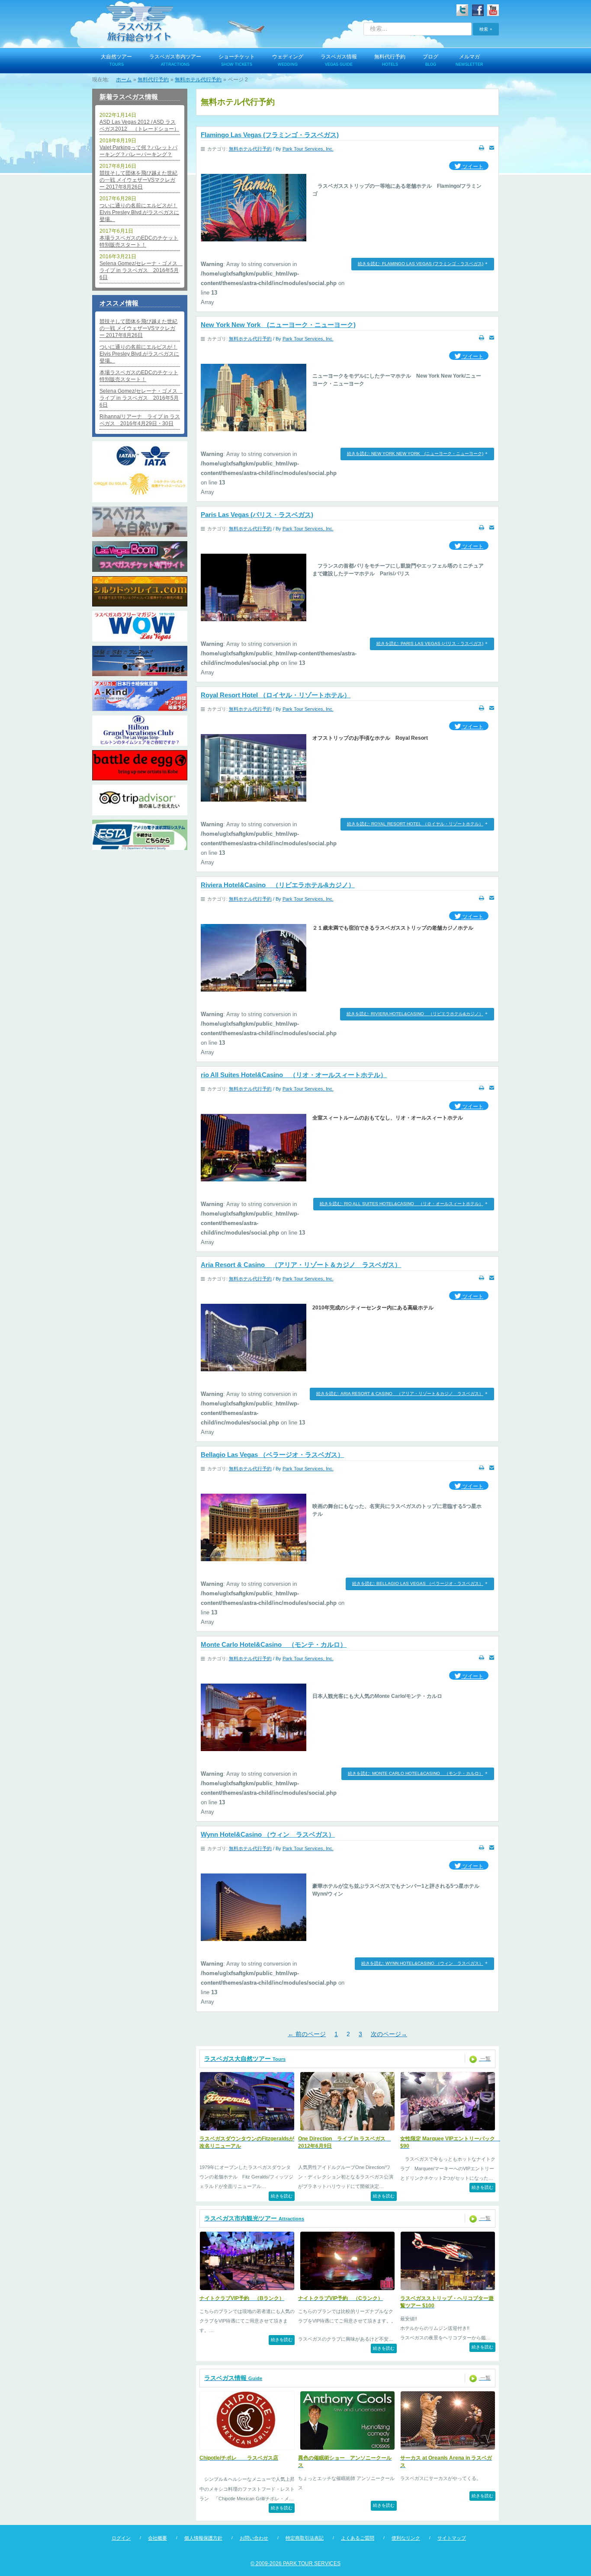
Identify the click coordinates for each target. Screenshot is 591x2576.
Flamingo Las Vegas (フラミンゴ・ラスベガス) (270, 135)
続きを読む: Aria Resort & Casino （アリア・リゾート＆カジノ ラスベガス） (400, 1394)
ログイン (121, 2538)
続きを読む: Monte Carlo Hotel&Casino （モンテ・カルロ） (416, 1773)
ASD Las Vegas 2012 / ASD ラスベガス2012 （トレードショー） (139, 125)
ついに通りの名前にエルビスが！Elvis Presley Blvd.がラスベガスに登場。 (139, 212)
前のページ (307, 2035)
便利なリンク (406, 2538)
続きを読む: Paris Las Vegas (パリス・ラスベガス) (430, 643)
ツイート (472, 167)
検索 (484, 29)
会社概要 (157, 2538)
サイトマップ (452, 2538)
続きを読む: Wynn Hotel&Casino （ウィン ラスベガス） (422, 1963)
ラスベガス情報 (339, 60)
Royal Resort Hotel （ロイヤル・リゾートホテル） (276, 695)
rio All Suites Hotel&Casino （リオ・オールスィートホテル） (294, 1075)
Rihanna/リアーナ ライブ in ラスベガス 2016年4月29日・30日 (140, 420)
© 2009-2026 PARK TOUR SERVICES (295, 2563)
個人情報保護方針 (203, 2538)
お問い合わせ (254, 2538)
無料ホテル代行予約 (250, 149)
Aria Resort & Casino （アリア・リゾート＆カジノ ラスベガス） (301, 1265)
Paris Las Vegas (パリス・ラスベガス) (257, 515)
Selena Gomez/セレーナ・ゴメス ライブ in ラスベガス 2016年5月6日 (140, 270)
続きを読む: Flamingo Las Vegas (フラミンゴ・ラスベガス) (421, 264)
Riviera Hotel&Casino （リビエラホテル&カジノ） (278, 885)
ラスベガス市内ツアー (175, 60)
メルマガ (469, 60)
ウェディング (288, 60)
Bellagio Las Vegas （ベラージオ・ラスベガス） (272, 1455)
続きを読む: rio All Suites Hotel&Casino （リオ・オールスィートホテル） (401, 1204)
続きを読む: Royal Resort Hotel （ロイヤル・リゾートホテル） (415, 824)
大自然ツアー (116, 60)
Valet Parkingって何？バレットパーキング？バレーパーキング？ (138, 151)
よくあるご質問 (358, 2538)
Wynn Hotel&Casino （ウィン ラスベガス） (268, 1834)
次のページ (389, 2035)
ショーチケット (237, 60)
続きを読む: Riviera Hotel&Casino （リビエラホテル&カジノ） (415, 1014)
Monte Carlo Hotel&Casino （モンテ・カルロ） (274, 1644)
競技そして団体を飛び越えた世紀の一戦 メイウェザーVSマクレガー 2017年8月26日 (138, 180)
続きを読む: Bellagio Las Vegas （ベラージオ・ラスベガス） (418, 1583)
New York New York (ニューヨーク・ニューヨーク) (278, 325)
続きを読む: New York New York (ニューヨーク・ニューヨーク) (415, 454)
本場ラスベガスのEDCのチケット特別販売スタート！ (139, 241)
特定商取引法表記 (305, 2538)
